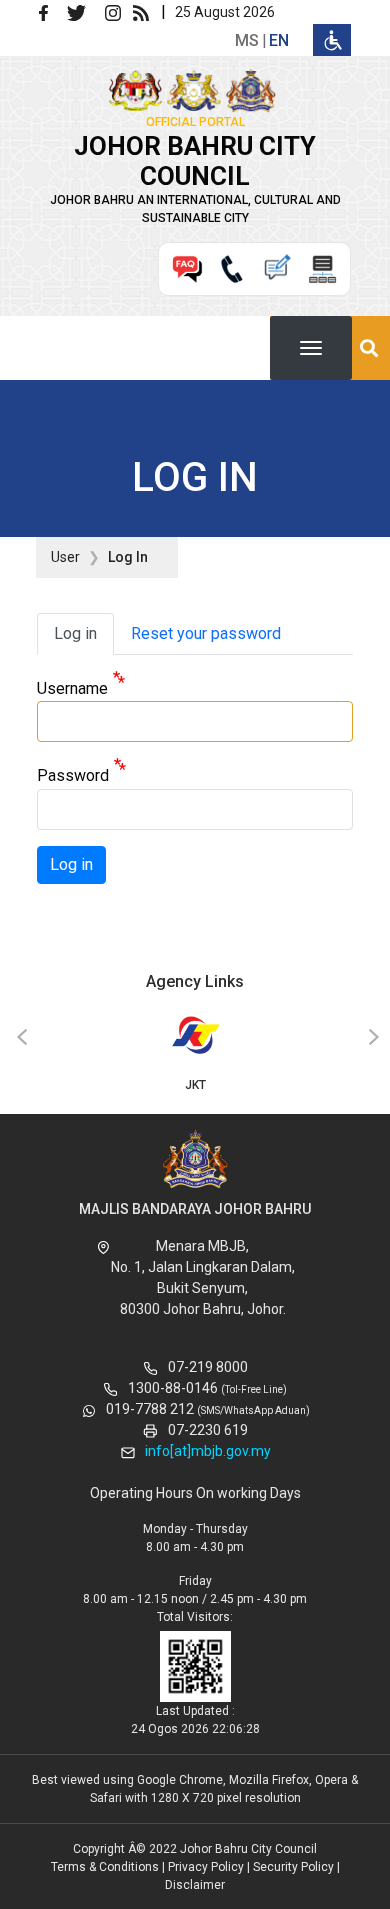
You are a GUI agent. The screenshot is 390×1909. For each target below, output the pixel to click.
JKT (195, 1085)
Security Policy (293, 1867)
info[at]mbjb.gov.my (208, 1451)
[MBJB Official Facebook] (51, 11)
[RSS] (145, 11)
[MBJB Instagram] (117, 11)
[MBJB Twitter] (84, 11)
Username (72, 688)
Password (73, 776)
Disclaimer (195, 1885)
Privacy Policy (206, 1867)
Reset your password (206, 633)
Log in (75, 633)
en (279, 40)
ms (247, 40)
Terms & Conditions (105, 1867)
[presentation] (19, 1038)
